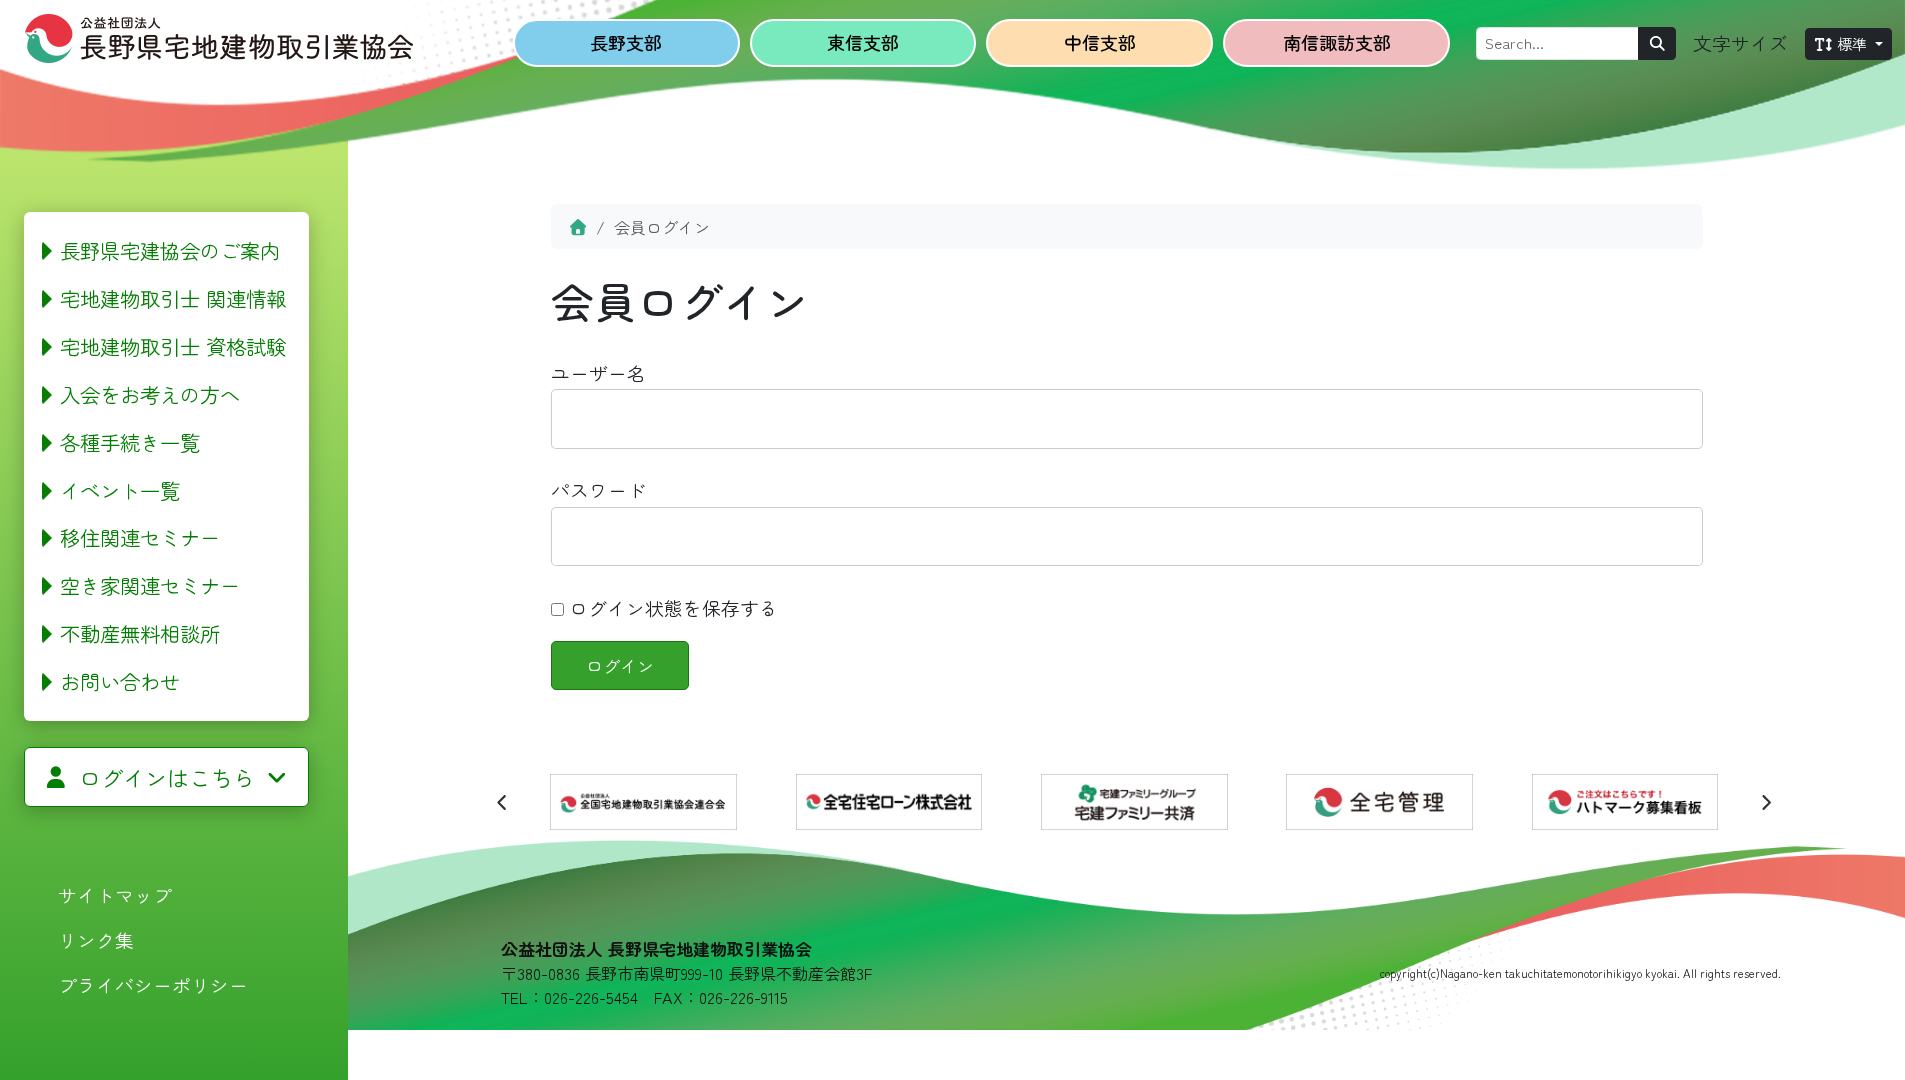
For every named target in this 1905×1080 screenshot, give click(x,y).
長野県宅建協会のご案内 (170, 250)
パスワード (598, 489)
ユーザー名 (598, 372)
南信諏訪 (1337, 42)
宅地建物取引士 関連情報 (173, 298)
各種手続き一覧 (130, 442)
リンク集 (96, 939)
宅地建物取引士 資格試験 (173, 346)
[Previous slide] (503, 802)
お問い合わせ (120, 681)
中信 (1100, 42)
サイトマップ (115, 894)
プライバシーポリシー (153, 984)
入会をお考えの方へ (150, 394)
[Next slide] (1765, 802)
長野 (626, 42)
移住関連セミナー (140, 537)
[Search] (1657, 43)
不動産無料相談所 (140, 633)
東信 (863, 42)
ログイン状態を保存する (671, 607)
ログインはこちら (167, 777)
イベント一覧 (120, 490)
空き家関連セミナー (150, 585)
